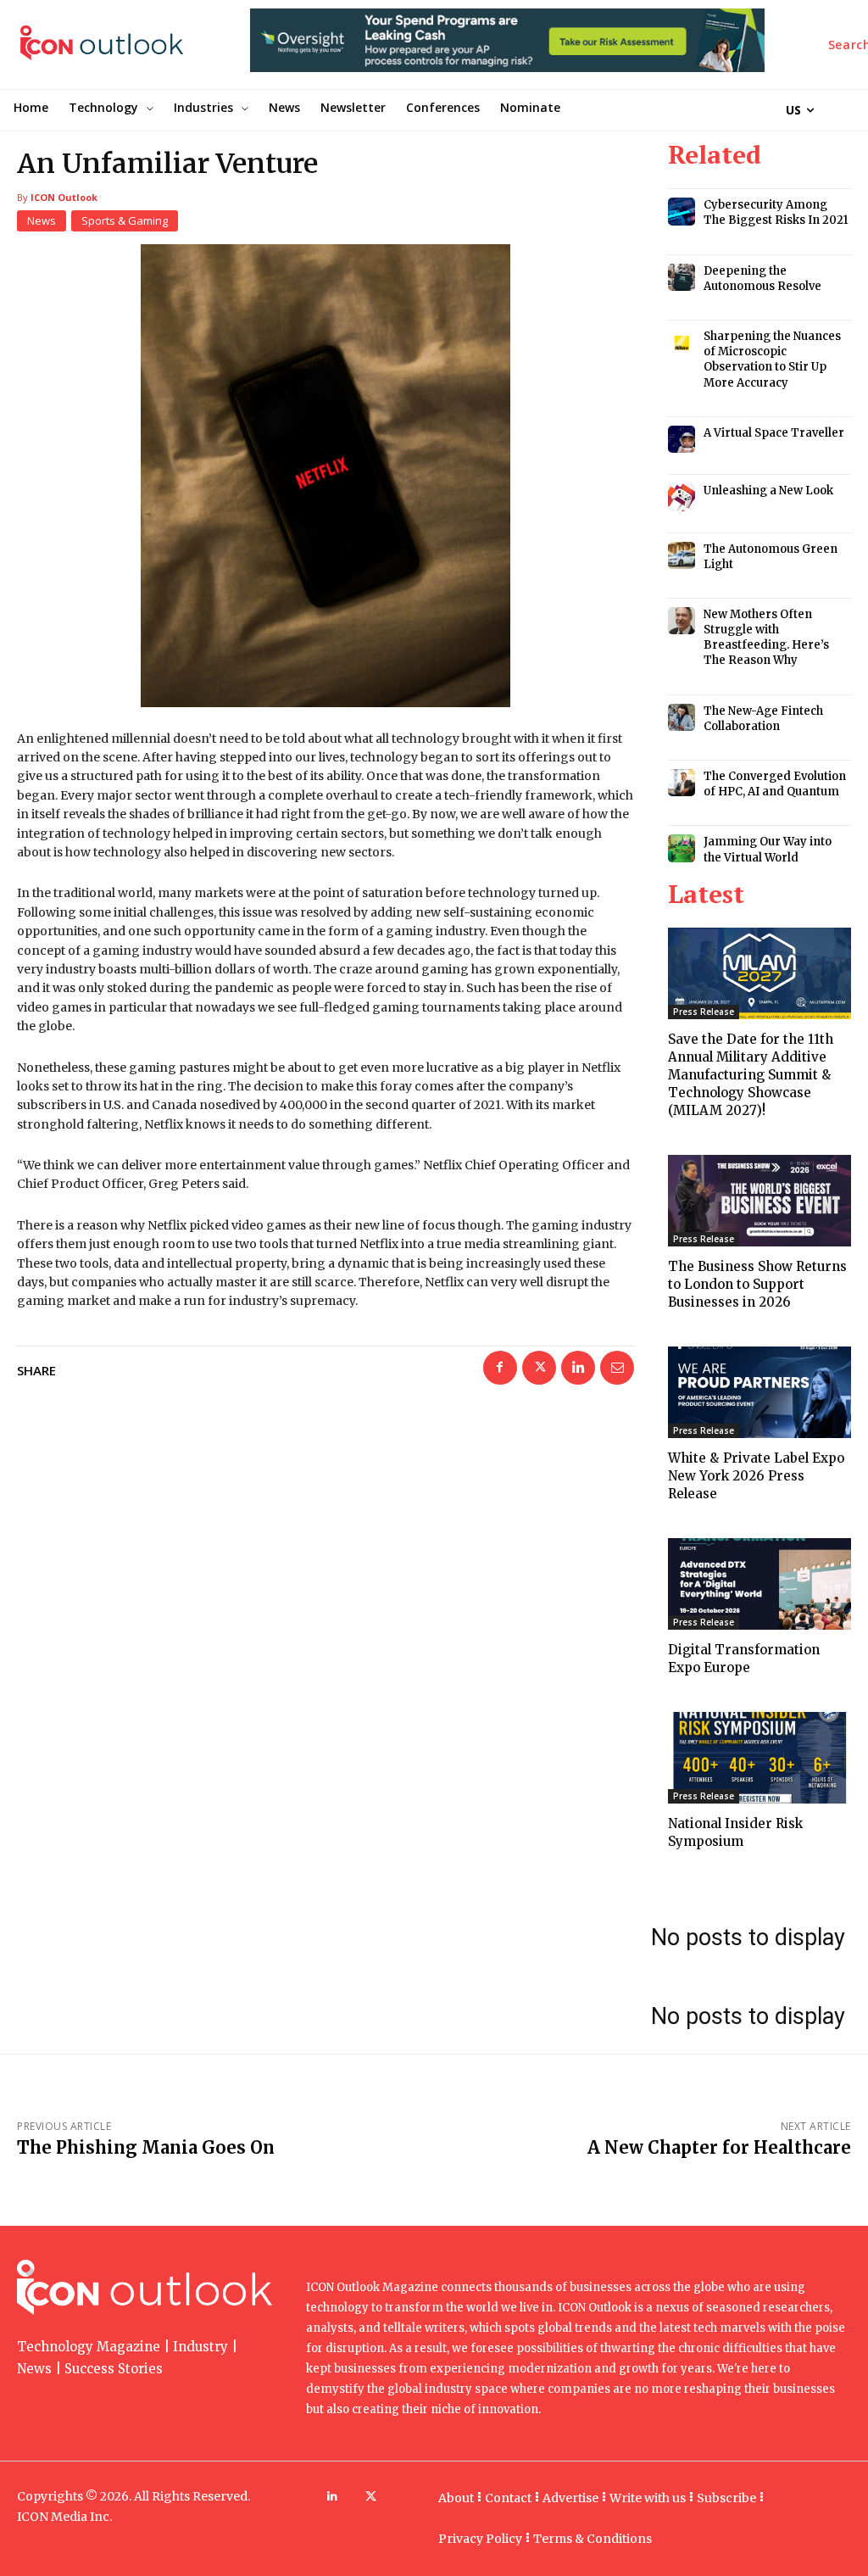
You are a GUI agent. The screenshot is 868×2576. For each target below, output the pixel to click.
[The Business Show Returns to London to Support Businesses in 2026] (759, 1201)
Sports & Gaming (125, 220)
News (42, 220)
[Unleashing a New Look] (682, 497)
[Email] (617, 1368)
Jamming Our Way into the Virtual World (768, 849)
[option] (507, 49)
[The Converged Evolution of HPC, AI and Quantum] (682, 783)
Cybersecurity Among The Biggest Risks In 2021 (776, 212)
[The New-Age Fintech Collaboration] (682, 717)
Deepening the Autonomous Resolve (762, 279)
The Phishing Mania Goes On (146, 2147)
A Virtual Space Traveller (774, 433)
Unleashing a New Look (768, 491)
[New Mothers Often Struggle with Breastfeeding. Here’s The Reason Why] (682, 621)
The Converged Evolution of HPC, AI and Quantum (775, 784)
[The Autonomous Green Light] (682, 555)
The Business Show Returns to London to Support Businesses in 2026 (757, 1284)
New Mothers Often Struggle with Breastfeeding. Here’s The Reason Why (766, 638)
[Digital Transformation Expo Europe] (759, 1584)
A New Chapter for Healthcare (719, 2147)
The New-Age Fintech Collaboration (763, 719)
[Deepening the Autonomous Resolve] (682, 277)
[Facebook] (500, 1368)
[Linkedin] (578, 1368)
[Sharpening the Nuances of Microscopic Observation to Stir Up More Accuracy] (682, 343)
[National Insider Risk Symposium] (759, 1758)
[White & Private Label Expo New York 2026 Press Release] (759, 1392)
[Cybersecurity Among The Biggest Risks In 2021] (682, 211)
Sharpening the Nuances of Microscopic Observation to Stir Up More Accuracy (772, 360)
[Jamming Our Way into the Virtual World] (682, 848)
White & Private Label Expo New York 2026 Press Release (756, 1476)
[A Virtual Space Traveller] (682, 439)
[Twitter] (539, 1368)
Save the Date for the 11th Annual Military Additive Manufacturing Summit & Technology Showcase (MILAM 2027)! (751, 1075)
